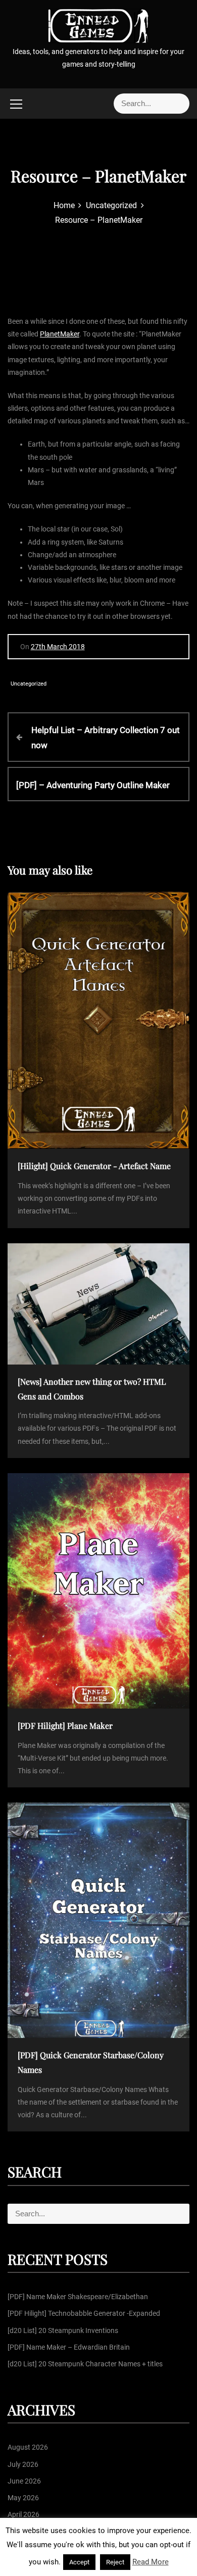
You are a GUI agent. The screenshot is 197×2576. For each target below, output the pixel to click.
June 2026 (24, 2481)
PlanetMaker (60, 334)
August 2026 (28, 2447)
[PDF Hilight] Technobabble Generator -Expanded (84, 2313)
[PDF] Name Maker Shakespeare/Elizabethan (78, 2297)
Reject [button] (115, 2562)
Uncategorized (29, 684)
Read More (151, 2562)
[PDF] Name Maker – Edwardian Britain (69, 2347)
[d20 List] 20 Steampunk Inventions (63, 2330)
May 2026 (23, 2498)
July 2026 (23, 2464)
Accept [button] (79, 2562)
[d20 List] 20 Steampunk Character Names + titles (85, 2364)
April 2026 (23, 2514)
